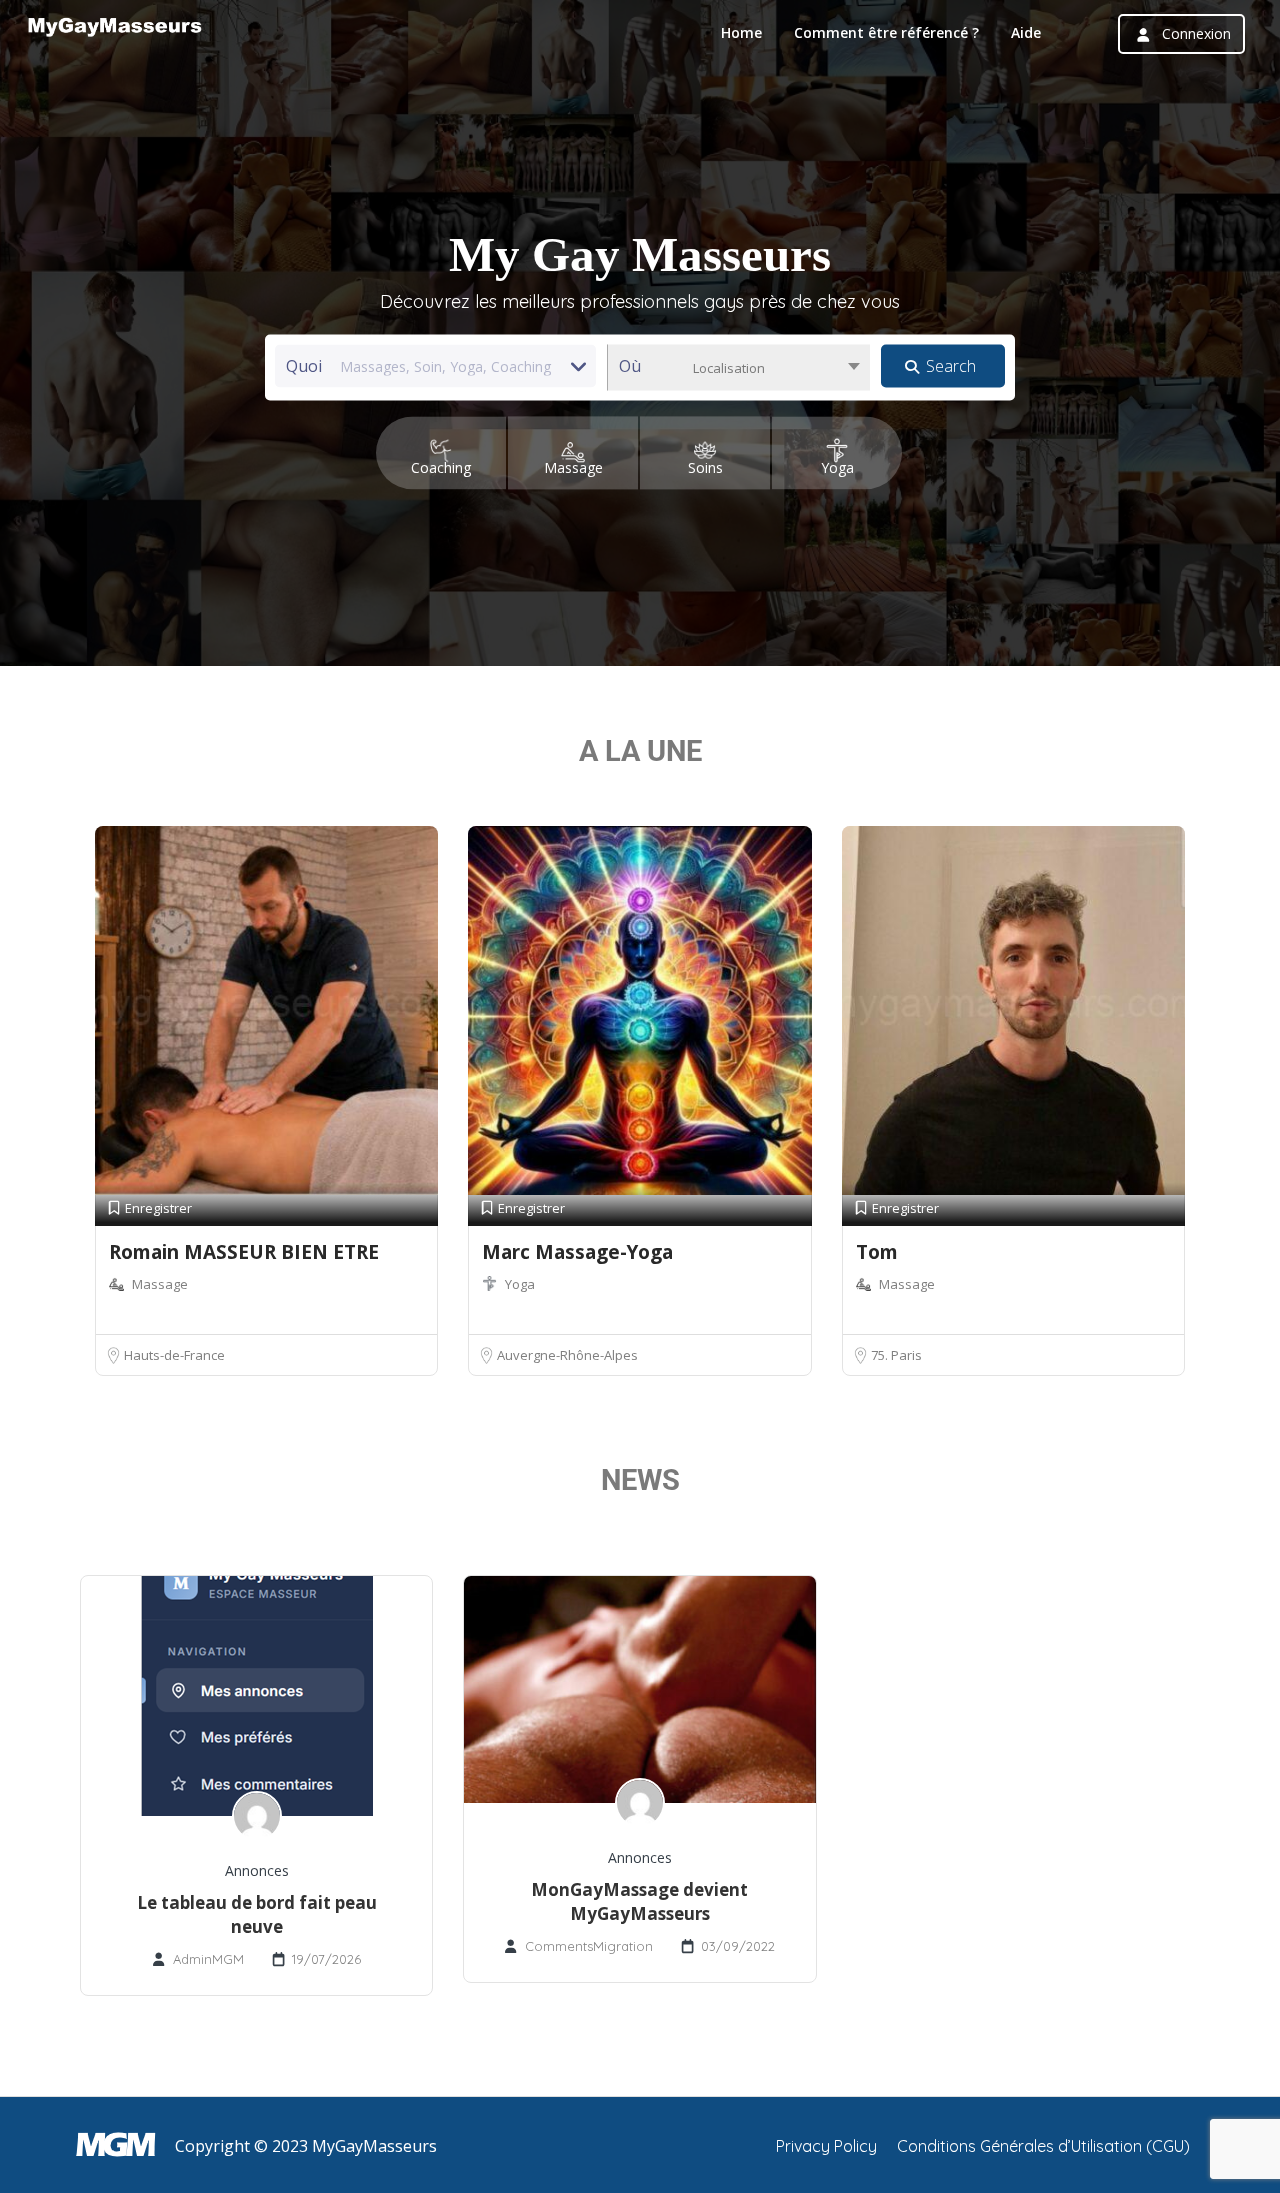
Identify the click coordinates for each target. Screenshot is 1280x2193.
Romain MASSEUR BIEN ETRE (244, 1252)
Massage (160, 1284)
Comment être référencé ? (886, 32)
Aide (1026, 32)
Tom (877, 1252)
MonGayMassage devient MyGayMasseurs (639, 1901)
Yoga (520, 1284)
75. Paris (896, 1355)
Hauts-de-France (174, 1355)
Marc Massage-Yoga (577, 1252)
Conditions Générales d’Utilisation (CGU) (1043, 2146)
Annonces (257, 1870)
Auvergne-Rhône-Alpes (567, 1355)
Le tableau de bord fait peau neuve (257, 1914)
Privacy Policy (826, 2146)
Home (741, 32)
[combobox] (738, 368)
